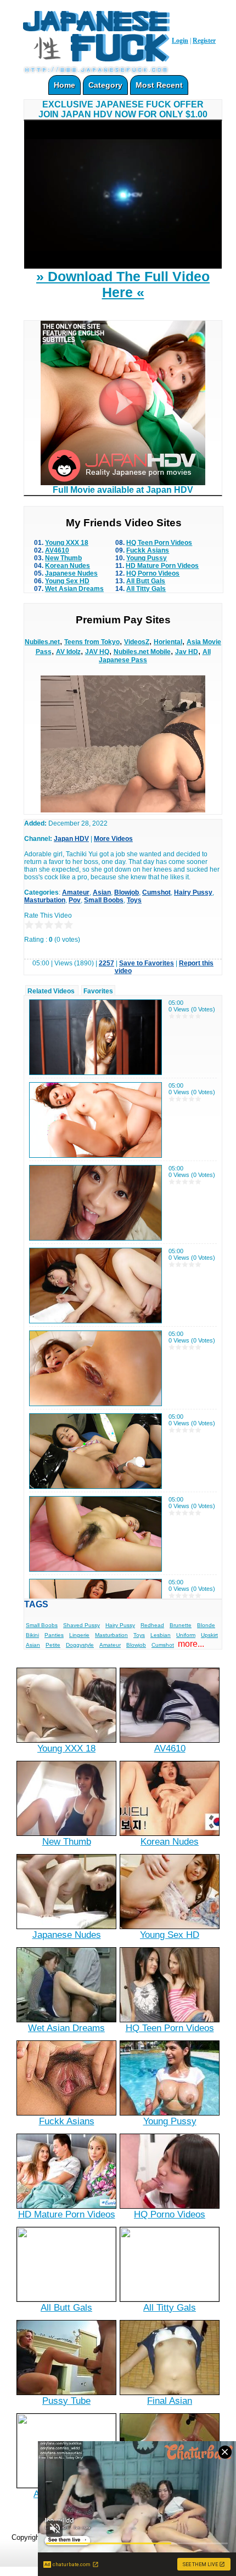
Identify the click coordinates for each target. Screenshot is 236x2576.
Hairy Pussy (193, 892)
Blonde (206, 1625)
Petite (53, 1645)
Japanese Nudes (71, 573)
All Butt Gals (146, 581)
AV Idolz (68, 652)
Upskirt (209, 1635)
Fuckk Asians (148, 550)
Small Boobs (104, 900)
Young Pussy (147, 558)
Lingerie (79, 1635)
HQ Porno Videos (153, 573)
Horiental (168, 642)
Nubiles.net (42, 642)
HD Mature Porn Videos (162, 566)
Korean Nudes (68, 566)
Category (105, 85)
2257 (106, 963)
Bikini (32, 1635)
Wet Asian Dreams (74, 589)
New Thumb (63, 558)
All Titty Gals (146, 589)
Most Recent (159, 85)
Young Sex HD (67, 581)
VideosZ (137, 642)
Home (64, 85)
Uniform (186, 1635)
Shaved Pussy (82, 1625)
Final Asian (170, 2401)
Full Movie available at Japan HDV (123, 490)
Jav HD (187, 652)
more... (191, 1644)
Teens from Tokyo (92, 642)
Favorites (98, 991)
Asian (102, 892)
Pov (75, 900)
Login (180, 41)
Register (204, 41)
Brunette (181, 1625)
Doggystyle (80, 1645)
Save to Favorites (147, 963)
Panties (54, 1635)
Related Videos (51, 991)
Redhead (152, 1625)
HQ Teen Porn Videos (159, 543)
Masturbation (45, 900)
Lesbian (161, 1635)
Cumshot (156, 892)
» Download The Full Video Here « (123, 284)
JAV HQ (97, 652)
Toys (134, 900)
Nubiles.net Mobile (142, 652)
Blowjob (127, 892)
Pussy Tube (66, 2401)
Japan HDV (71, 839)
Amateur (76, 892)
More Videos (113, 839)
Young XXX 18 (67, 543)
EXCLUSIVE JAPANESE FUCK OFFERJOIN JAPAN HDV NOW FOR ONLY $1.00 (123, 109)
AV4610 (57, 550)
